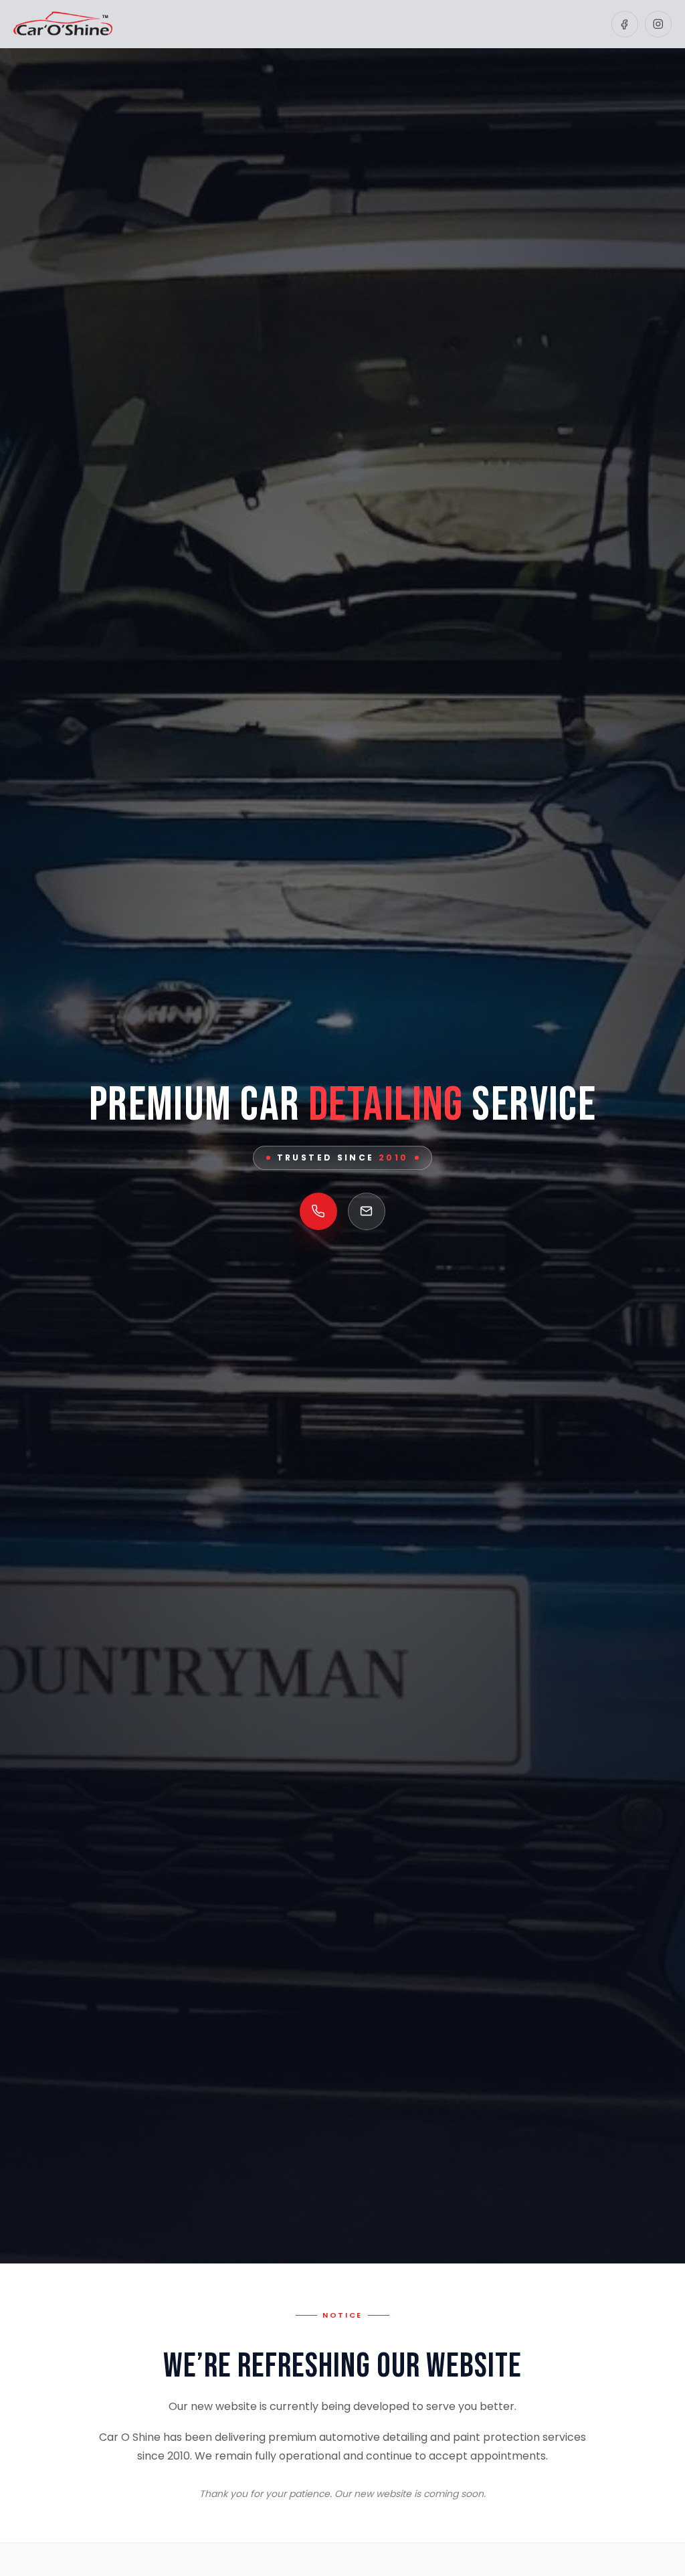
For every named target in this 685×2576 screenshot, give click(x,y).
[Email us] (367, 1211)
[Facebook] (625, 24)
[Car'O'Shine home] (63, 24)
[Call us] (318, 1211)
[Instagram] (658, 24)
